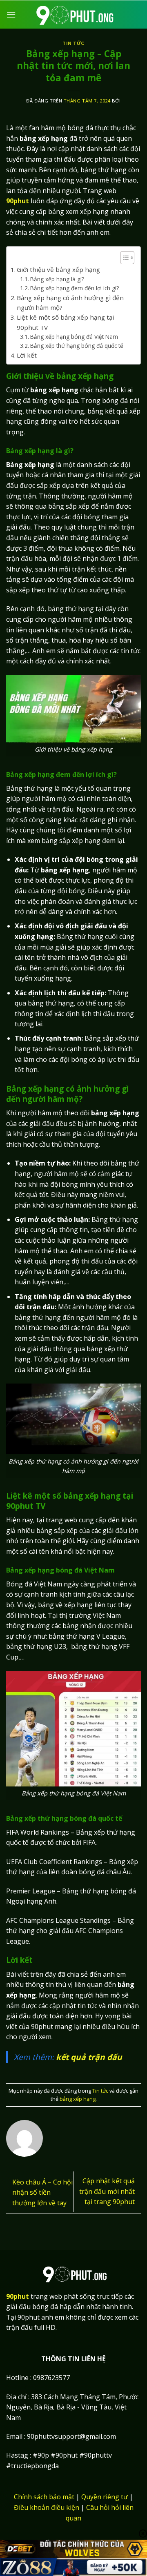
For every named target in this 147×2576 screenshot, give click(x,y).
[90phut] (73, 14)
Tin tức (73, 43)
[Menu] (11, 14)
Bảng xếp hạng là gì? (58, 279)
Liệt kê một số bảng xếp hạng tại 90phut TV (65, 322)
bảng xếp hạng (78, 2099)
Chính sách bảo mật (44, 2497)
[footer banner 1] (73, 2549)
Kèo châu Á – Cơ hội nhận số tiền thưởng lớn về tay (42, 2192)
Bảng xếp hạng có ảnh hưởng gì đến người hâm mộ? (70, 303)
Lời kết (27, 355)
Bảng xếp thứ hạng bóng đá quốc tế (77, 346)
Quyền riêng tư (105, 2497)
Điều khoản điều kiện (47, 2507)
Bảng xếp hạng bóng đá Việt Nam (74, 337)
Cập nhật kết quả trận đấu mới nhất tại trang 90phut (107, 2191)
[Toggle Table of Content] (123, 258)
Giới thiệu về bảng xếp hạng (59, 269)
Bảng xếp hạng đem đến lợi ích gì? (75, 288)
